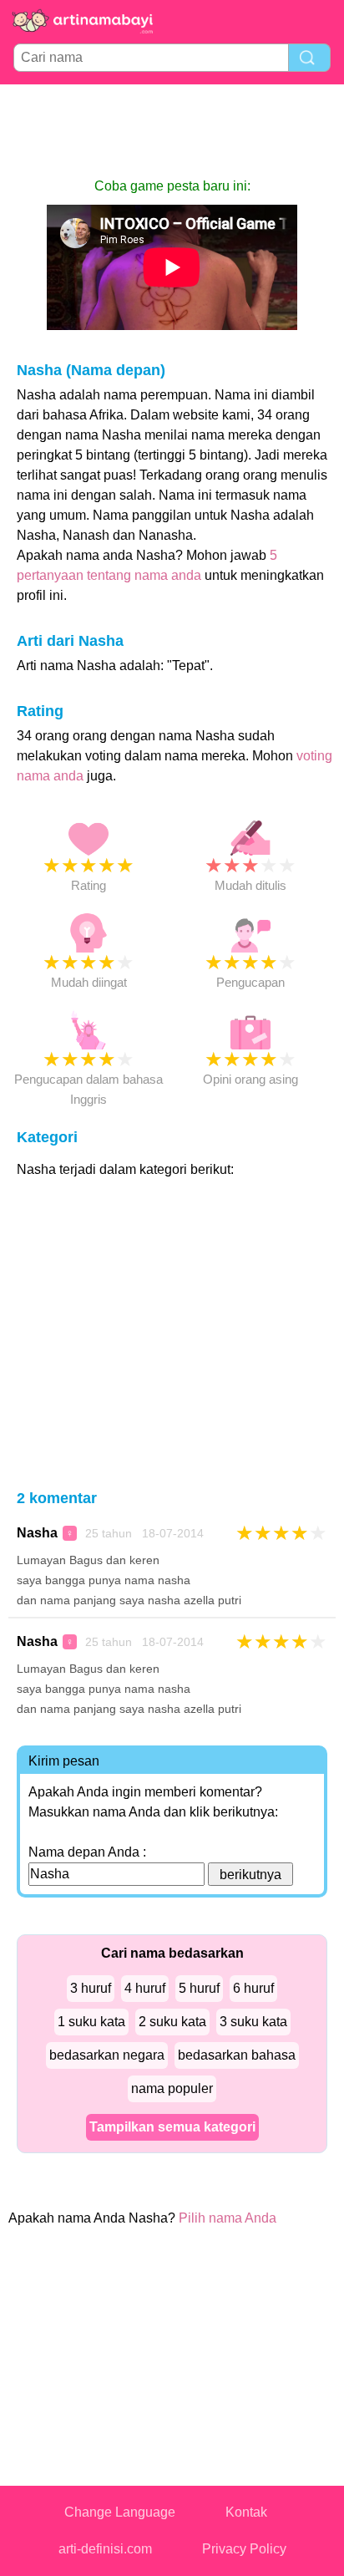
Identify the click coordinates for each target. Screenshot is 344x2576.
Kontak (246, 2512)
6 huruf (253, 1988)
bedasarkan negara (107, 2055)
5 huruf (199, 1988)
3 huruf (91, 1988)
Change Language (120, 2512)
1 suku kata (91, 2022)
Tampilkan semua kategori (172, 2127)
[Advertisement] (172, 130)
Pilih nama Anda (228, 2218)
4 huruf (145, 1988)
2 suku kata (172, 2022)
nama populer (172, 2088)
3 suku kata (253, 2022)
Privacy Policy (244, 2549)
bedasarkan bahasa (237, 2055)
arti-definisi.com (105, 2549)
